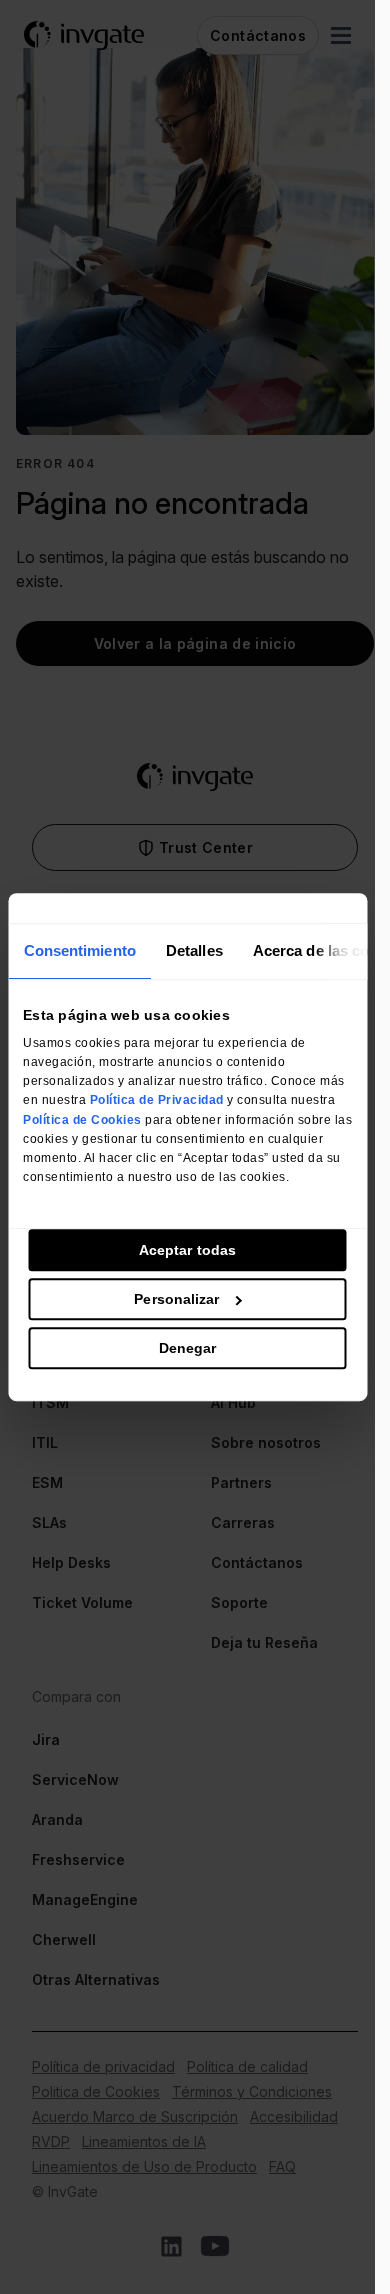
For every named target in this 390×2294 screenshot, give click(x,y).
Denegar (188, 1348)
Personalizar (176, 1299)
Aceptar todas (187, 1250)
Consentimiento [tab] (79, 950)
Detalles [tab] (193, 950)
